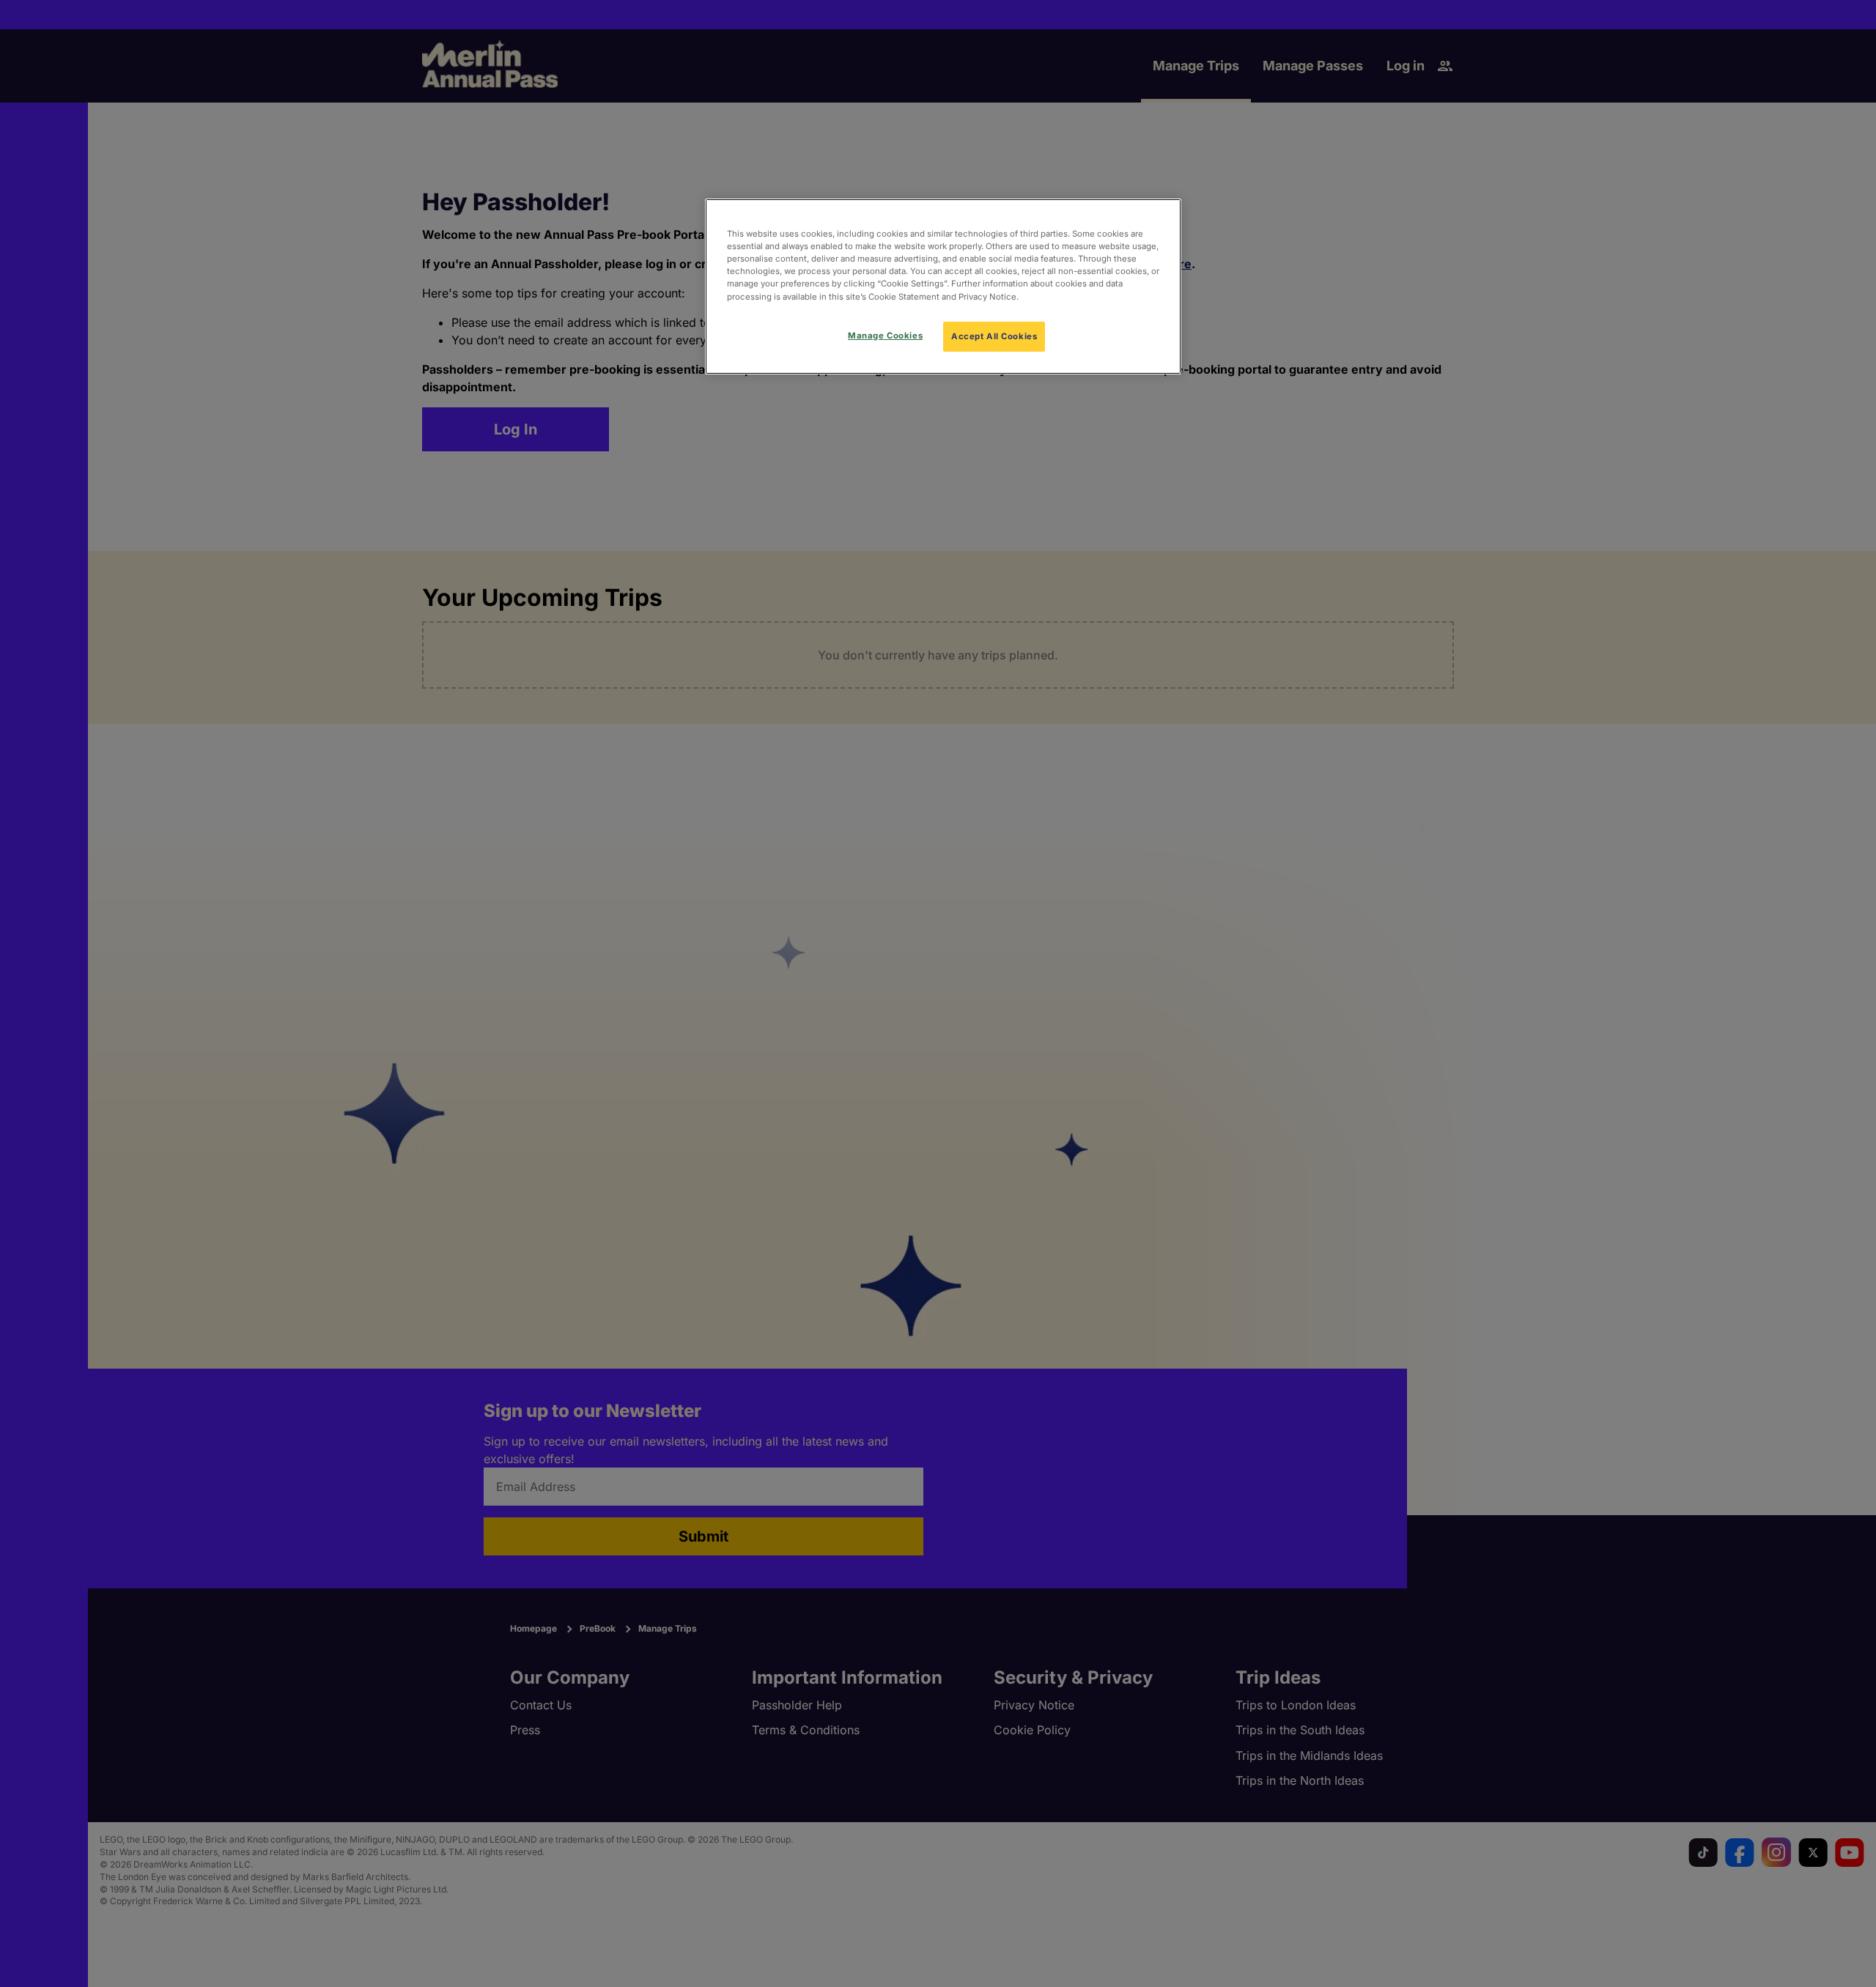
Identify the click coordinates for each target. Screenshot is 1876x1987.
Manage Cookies (885, 336)
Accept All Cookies (994, 336)
